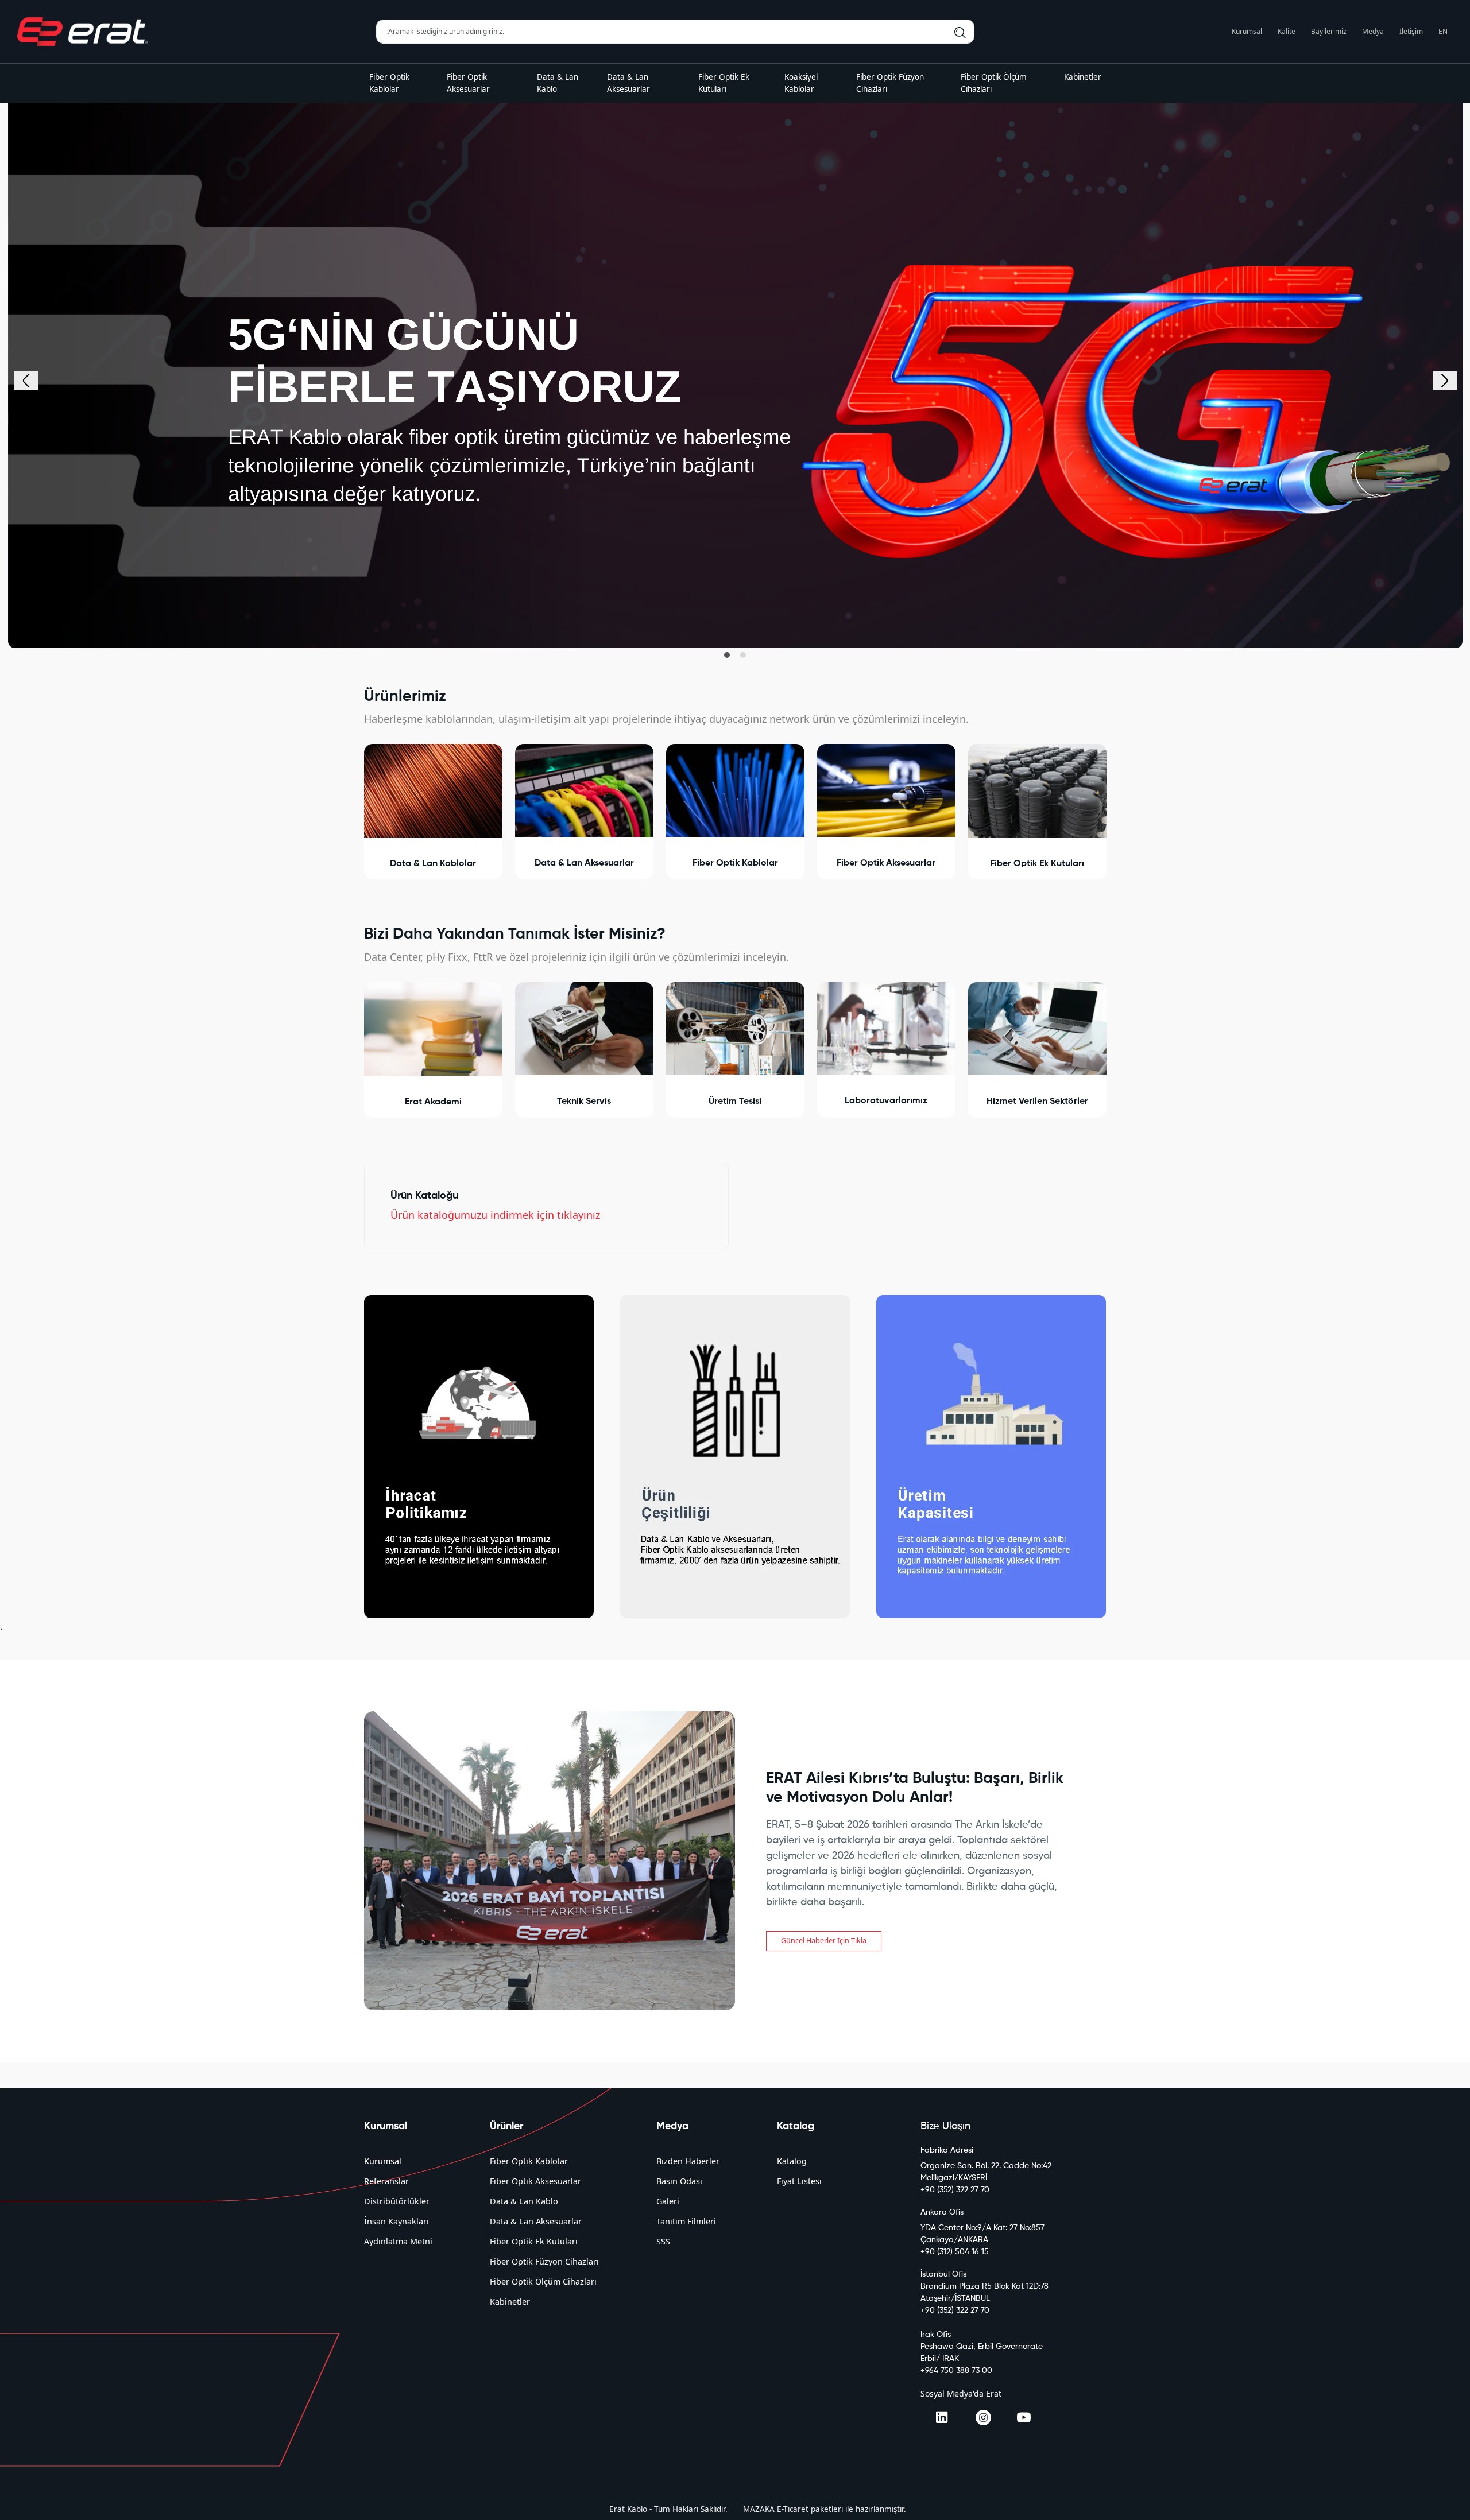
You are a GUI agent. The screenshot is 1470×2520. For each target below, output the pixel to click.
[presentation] (26, 381)
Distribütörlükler (397, 2201)
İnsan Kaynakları (396, 2221)
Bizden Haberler (688, 2161)
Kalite (1287, 31)
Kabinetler (510, 2302)
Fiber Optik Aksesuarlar (535, 2181)
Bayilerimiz (1329, 31)
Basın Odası (679, 2181)
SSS (663, 2241)
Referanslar (386, 2181)
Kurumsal (1247, 31)
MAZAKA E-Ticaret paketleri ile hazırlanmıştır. (825, 2509)
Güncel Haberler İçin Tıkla (824, 1941)
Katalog (792, 2161)
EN (1443, 31)
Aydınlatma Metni (398, 2241)
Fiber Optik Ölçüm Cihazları (543, 2281)
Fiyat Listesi (799, 2181)
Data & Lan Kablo (524, 2201)
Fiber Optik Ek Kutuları (534, 2241)
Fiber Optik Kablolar (529, 2161)
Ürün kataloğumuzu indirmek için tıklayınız (495, 1215)
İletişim (1411, 31)
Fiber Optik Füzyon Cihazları (544, 2261)
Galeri (668, 2201)
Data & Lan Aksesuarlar (536, 2221)
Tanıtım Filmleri (686, 2221)
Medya (1373, 31)
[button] (727, 655)
